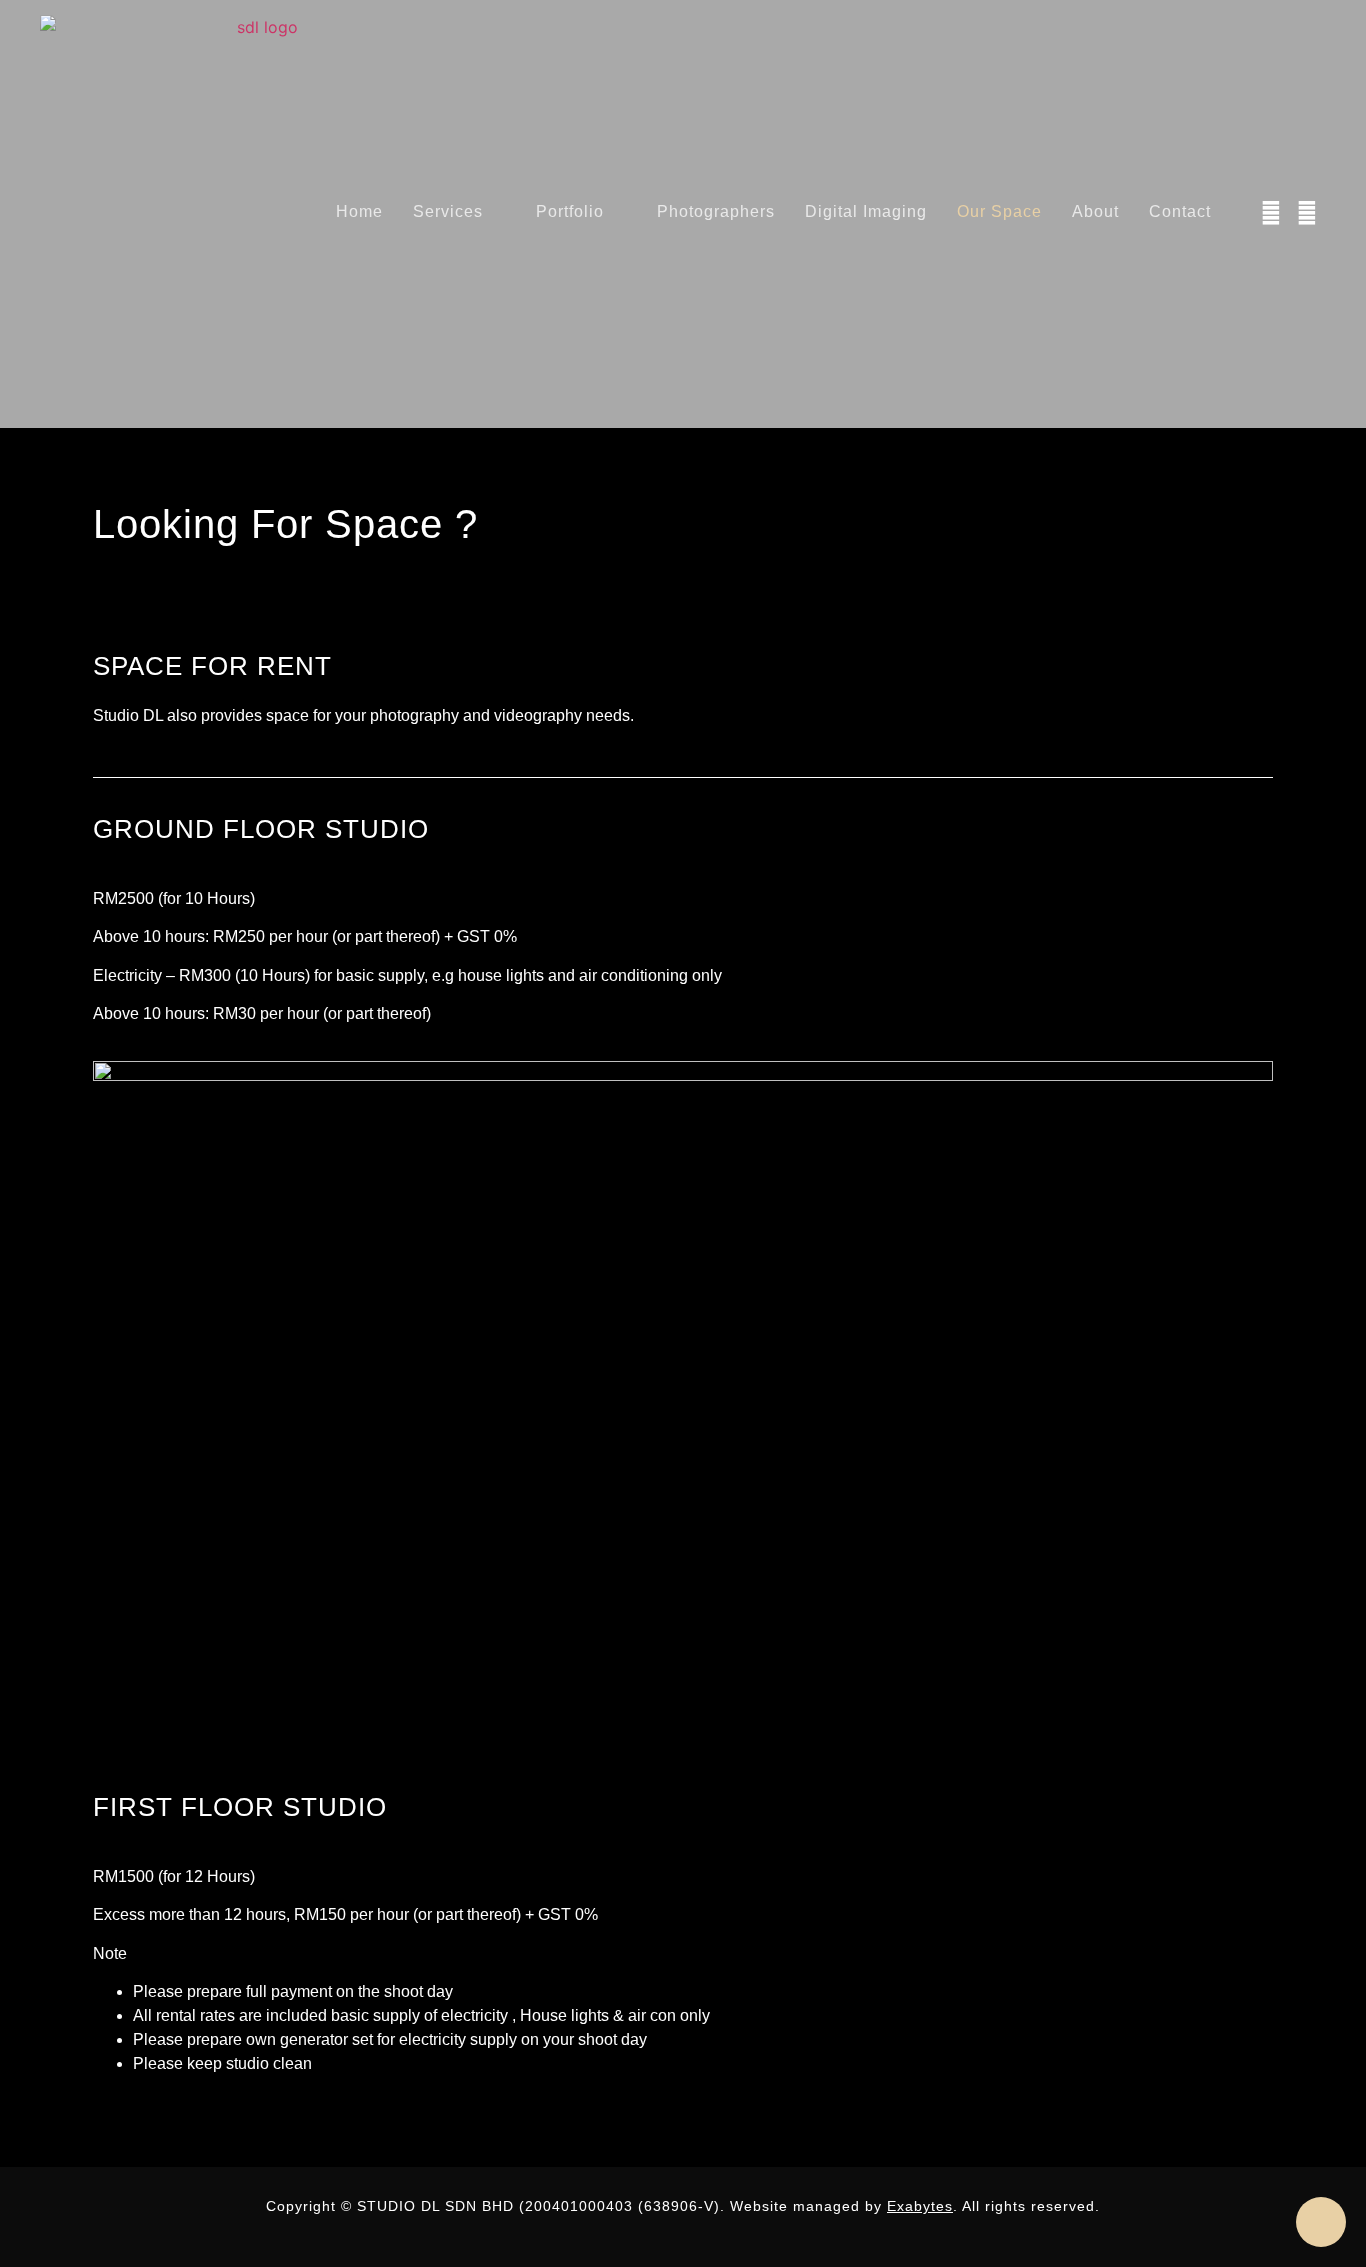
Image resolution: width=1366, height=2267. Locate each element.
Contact (1180, 211)
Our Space (999, 211)
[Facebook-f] (1271, 213)
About (1095, 211)
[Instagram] (1307, 213)
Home (359, 211)
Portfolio (570, 211)
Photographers (716, 211)
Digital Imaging (866, 211)
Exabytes (920, 2206)
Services (448, 211)
